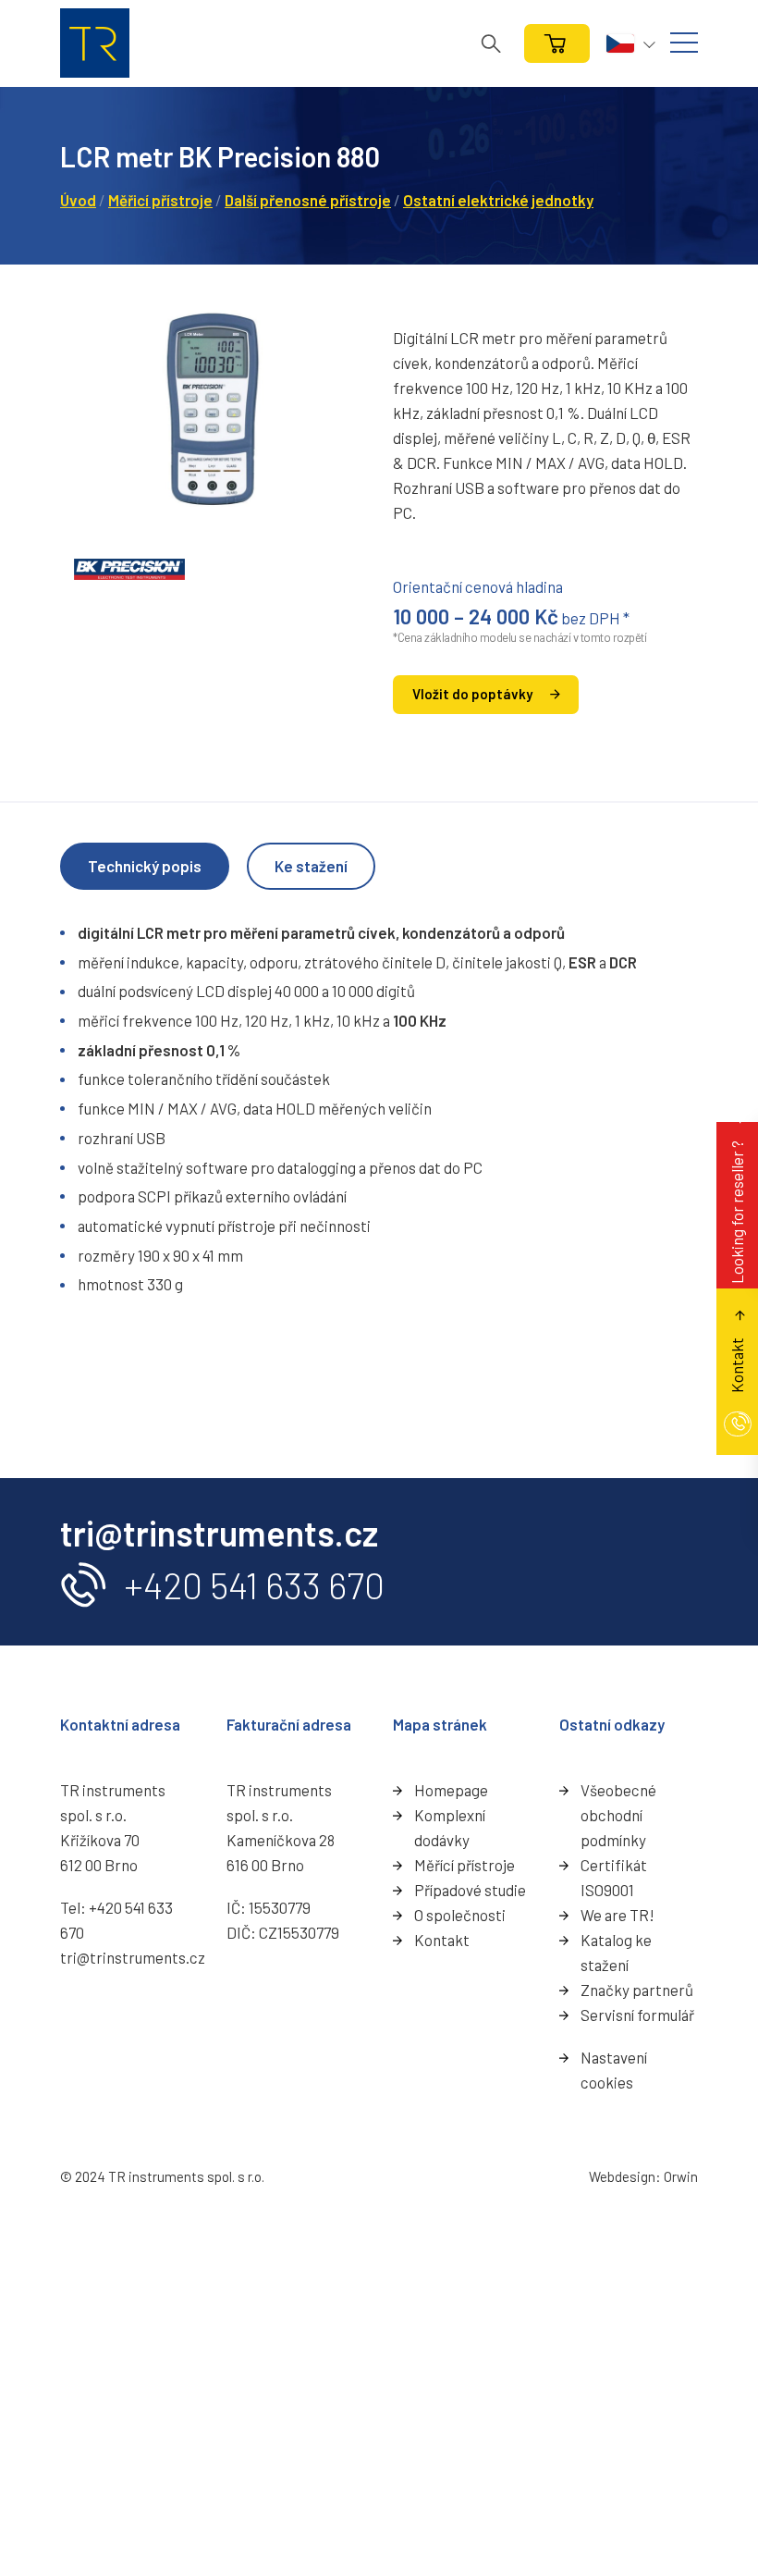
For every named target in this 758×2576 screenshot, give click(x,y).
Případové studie (470, 1890)
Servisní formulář (637, 2015)
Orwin (681, 2176)
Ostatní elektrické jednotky (498, 200)
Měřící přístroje (465, 1865)
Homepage (451, 1790)
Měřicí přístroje (160, 200)
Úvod (78, 200)
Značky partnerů (637, 1990)
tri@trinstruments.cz (133, 1957)
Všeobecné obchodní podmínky (618, 1815)
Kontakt (442, 1940)
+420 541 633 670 (254, 1585)
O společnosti (460, 1915)
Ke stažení (311, 866)
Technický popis (145, 866)
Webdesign (622, 2176)
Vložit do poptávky (472, 694)
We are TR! (617, 1915)
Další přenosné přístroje (308, 200)
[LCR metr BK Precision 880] (213, 409)
